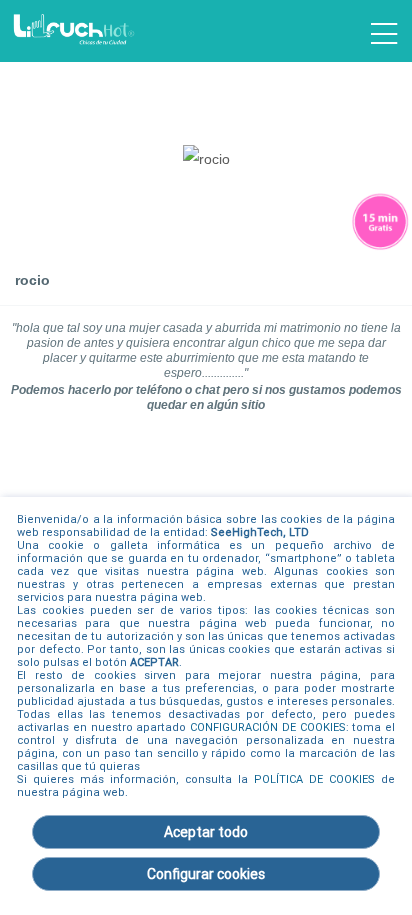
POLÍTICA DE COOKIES (314, 779)
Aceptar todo (206, 832)
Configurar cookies (206, 874)
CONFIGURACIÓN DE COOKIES (268, 727)
